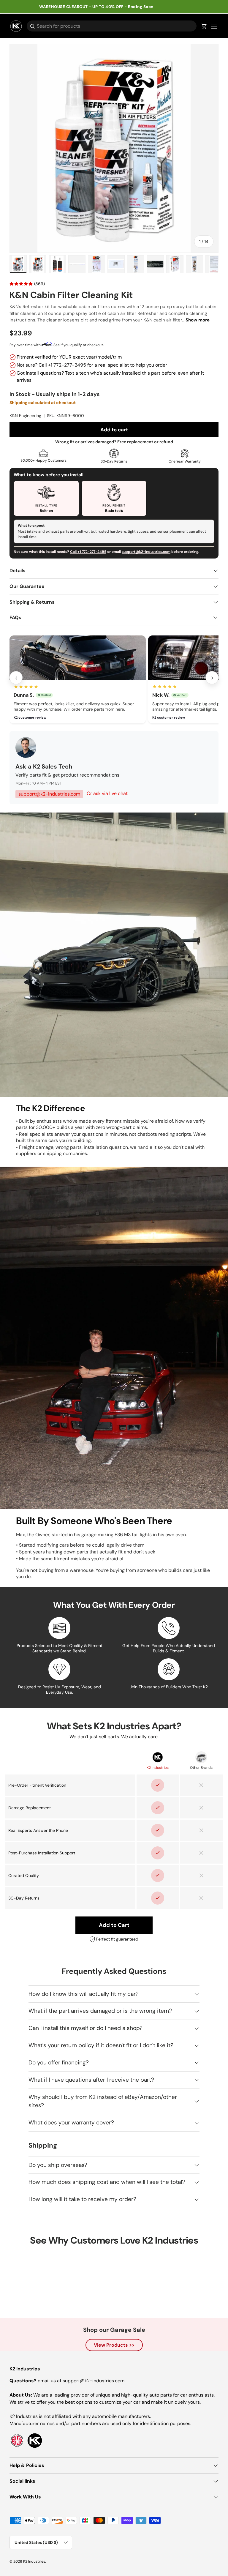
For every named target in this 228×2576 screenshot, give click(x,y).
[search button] (31, 27)
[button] (204, 26)
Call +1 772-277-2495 (88, 552)
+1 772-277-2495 (67, 365)
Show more (198, 320)
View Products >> (114, 2345)
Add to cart (114, 430)
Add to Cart (114, 1925)
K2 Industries (34, 2561)
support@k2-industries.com (146, 552)
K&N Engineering (25, 416)
